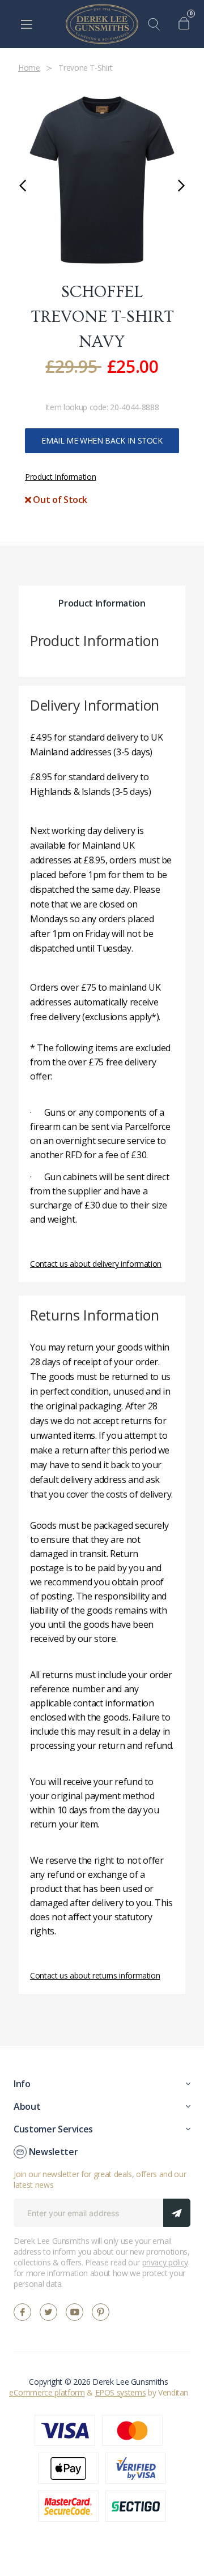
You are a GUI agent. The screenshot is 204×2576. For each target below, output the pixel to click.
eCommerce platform (47, 2392)
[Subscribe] (177, 2213)
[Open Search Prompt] (156, 24)
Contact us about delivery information (96, 1264)
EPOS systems (121, 2392)
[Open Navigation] (26, 24)
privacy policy (165, 2262)
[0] (187, 24)
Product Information (60, 477)
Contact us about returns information (95, 1975)
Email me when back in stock (102, 440)
